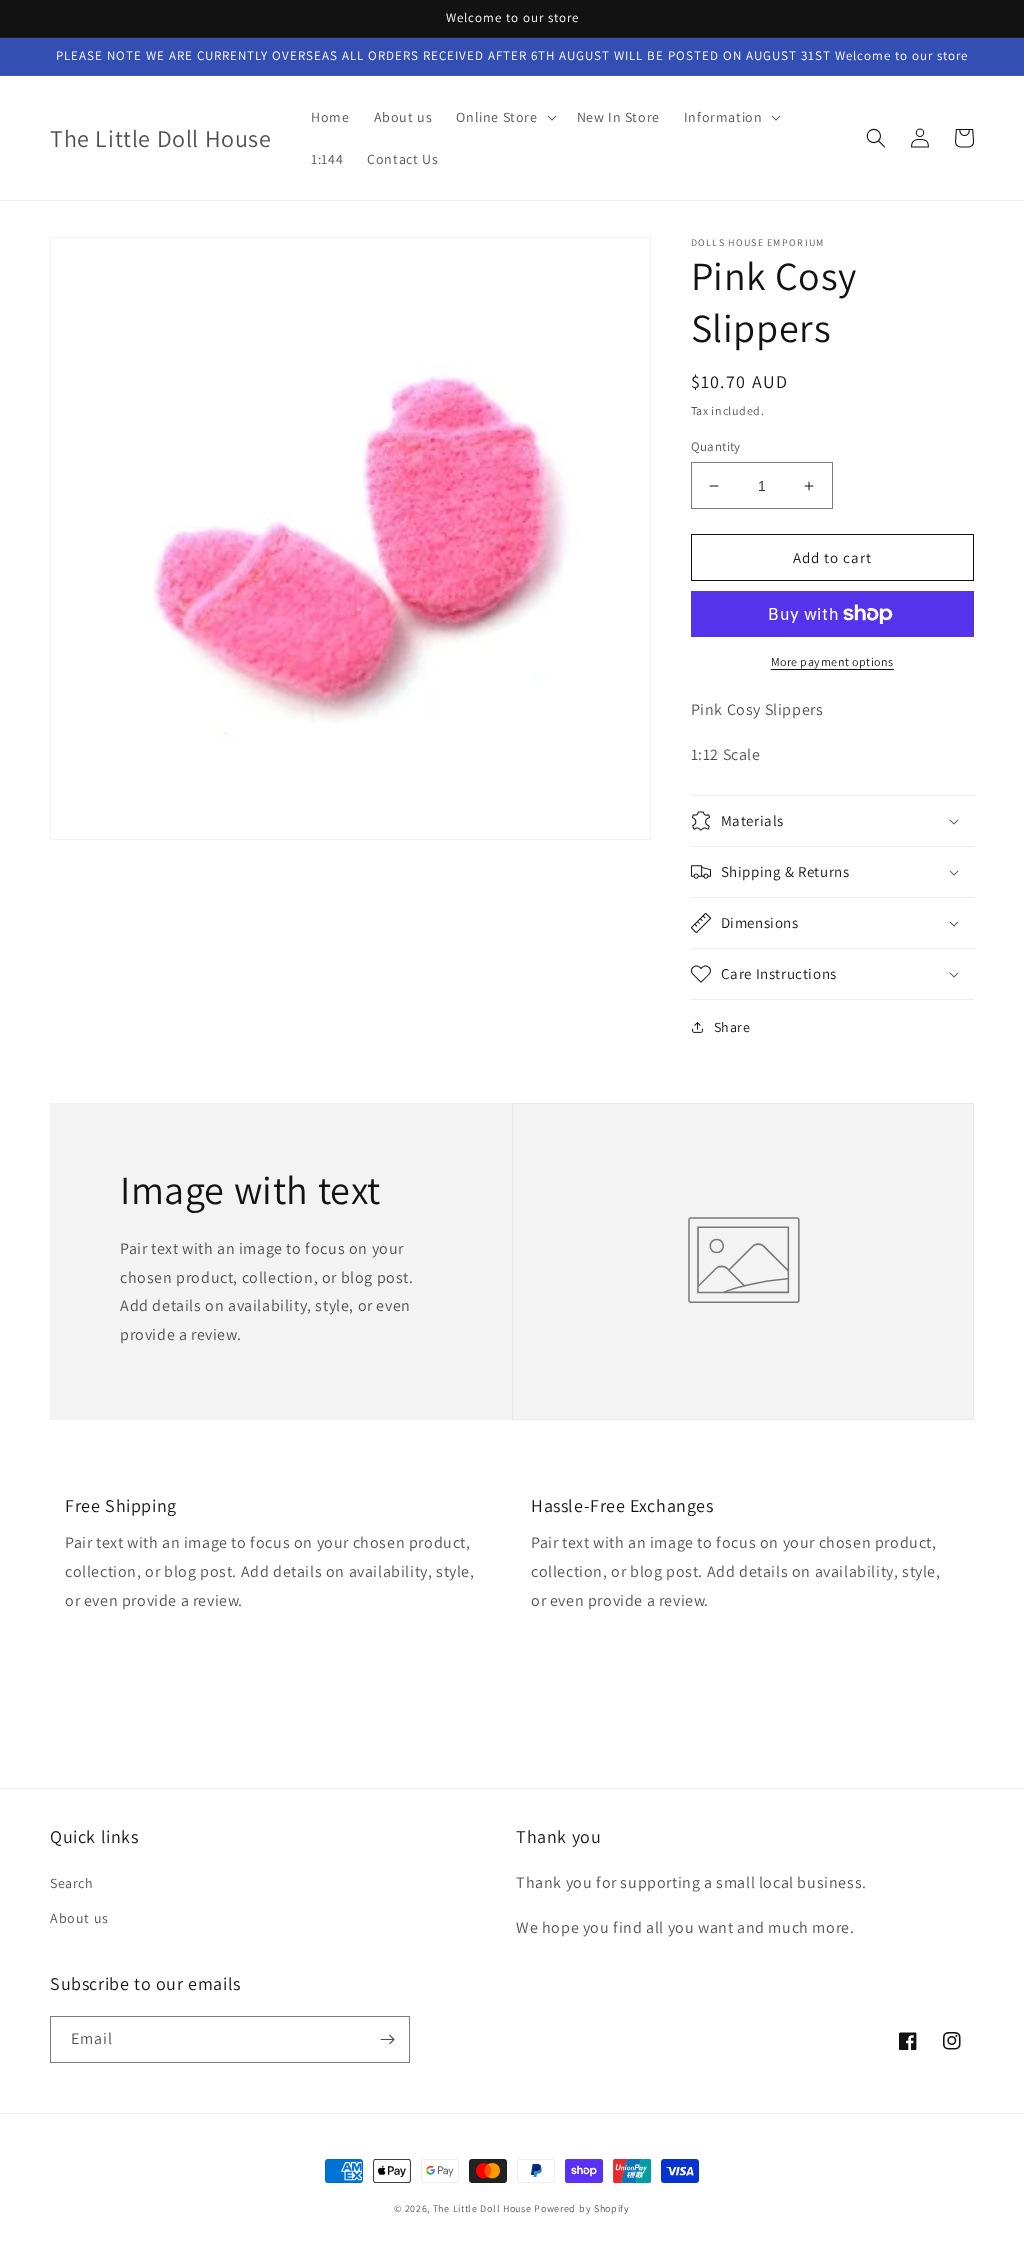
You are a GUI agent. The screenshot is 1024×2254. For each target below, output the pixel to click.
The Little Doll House (482, 2208)
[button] (504, 117)
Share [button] (732, 1027)
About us (79, 1918)
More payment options (832, 661)
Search (72, 1883)
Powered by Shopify (582, 2208)
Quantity (716, 446)
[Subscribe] (387, 2039)
